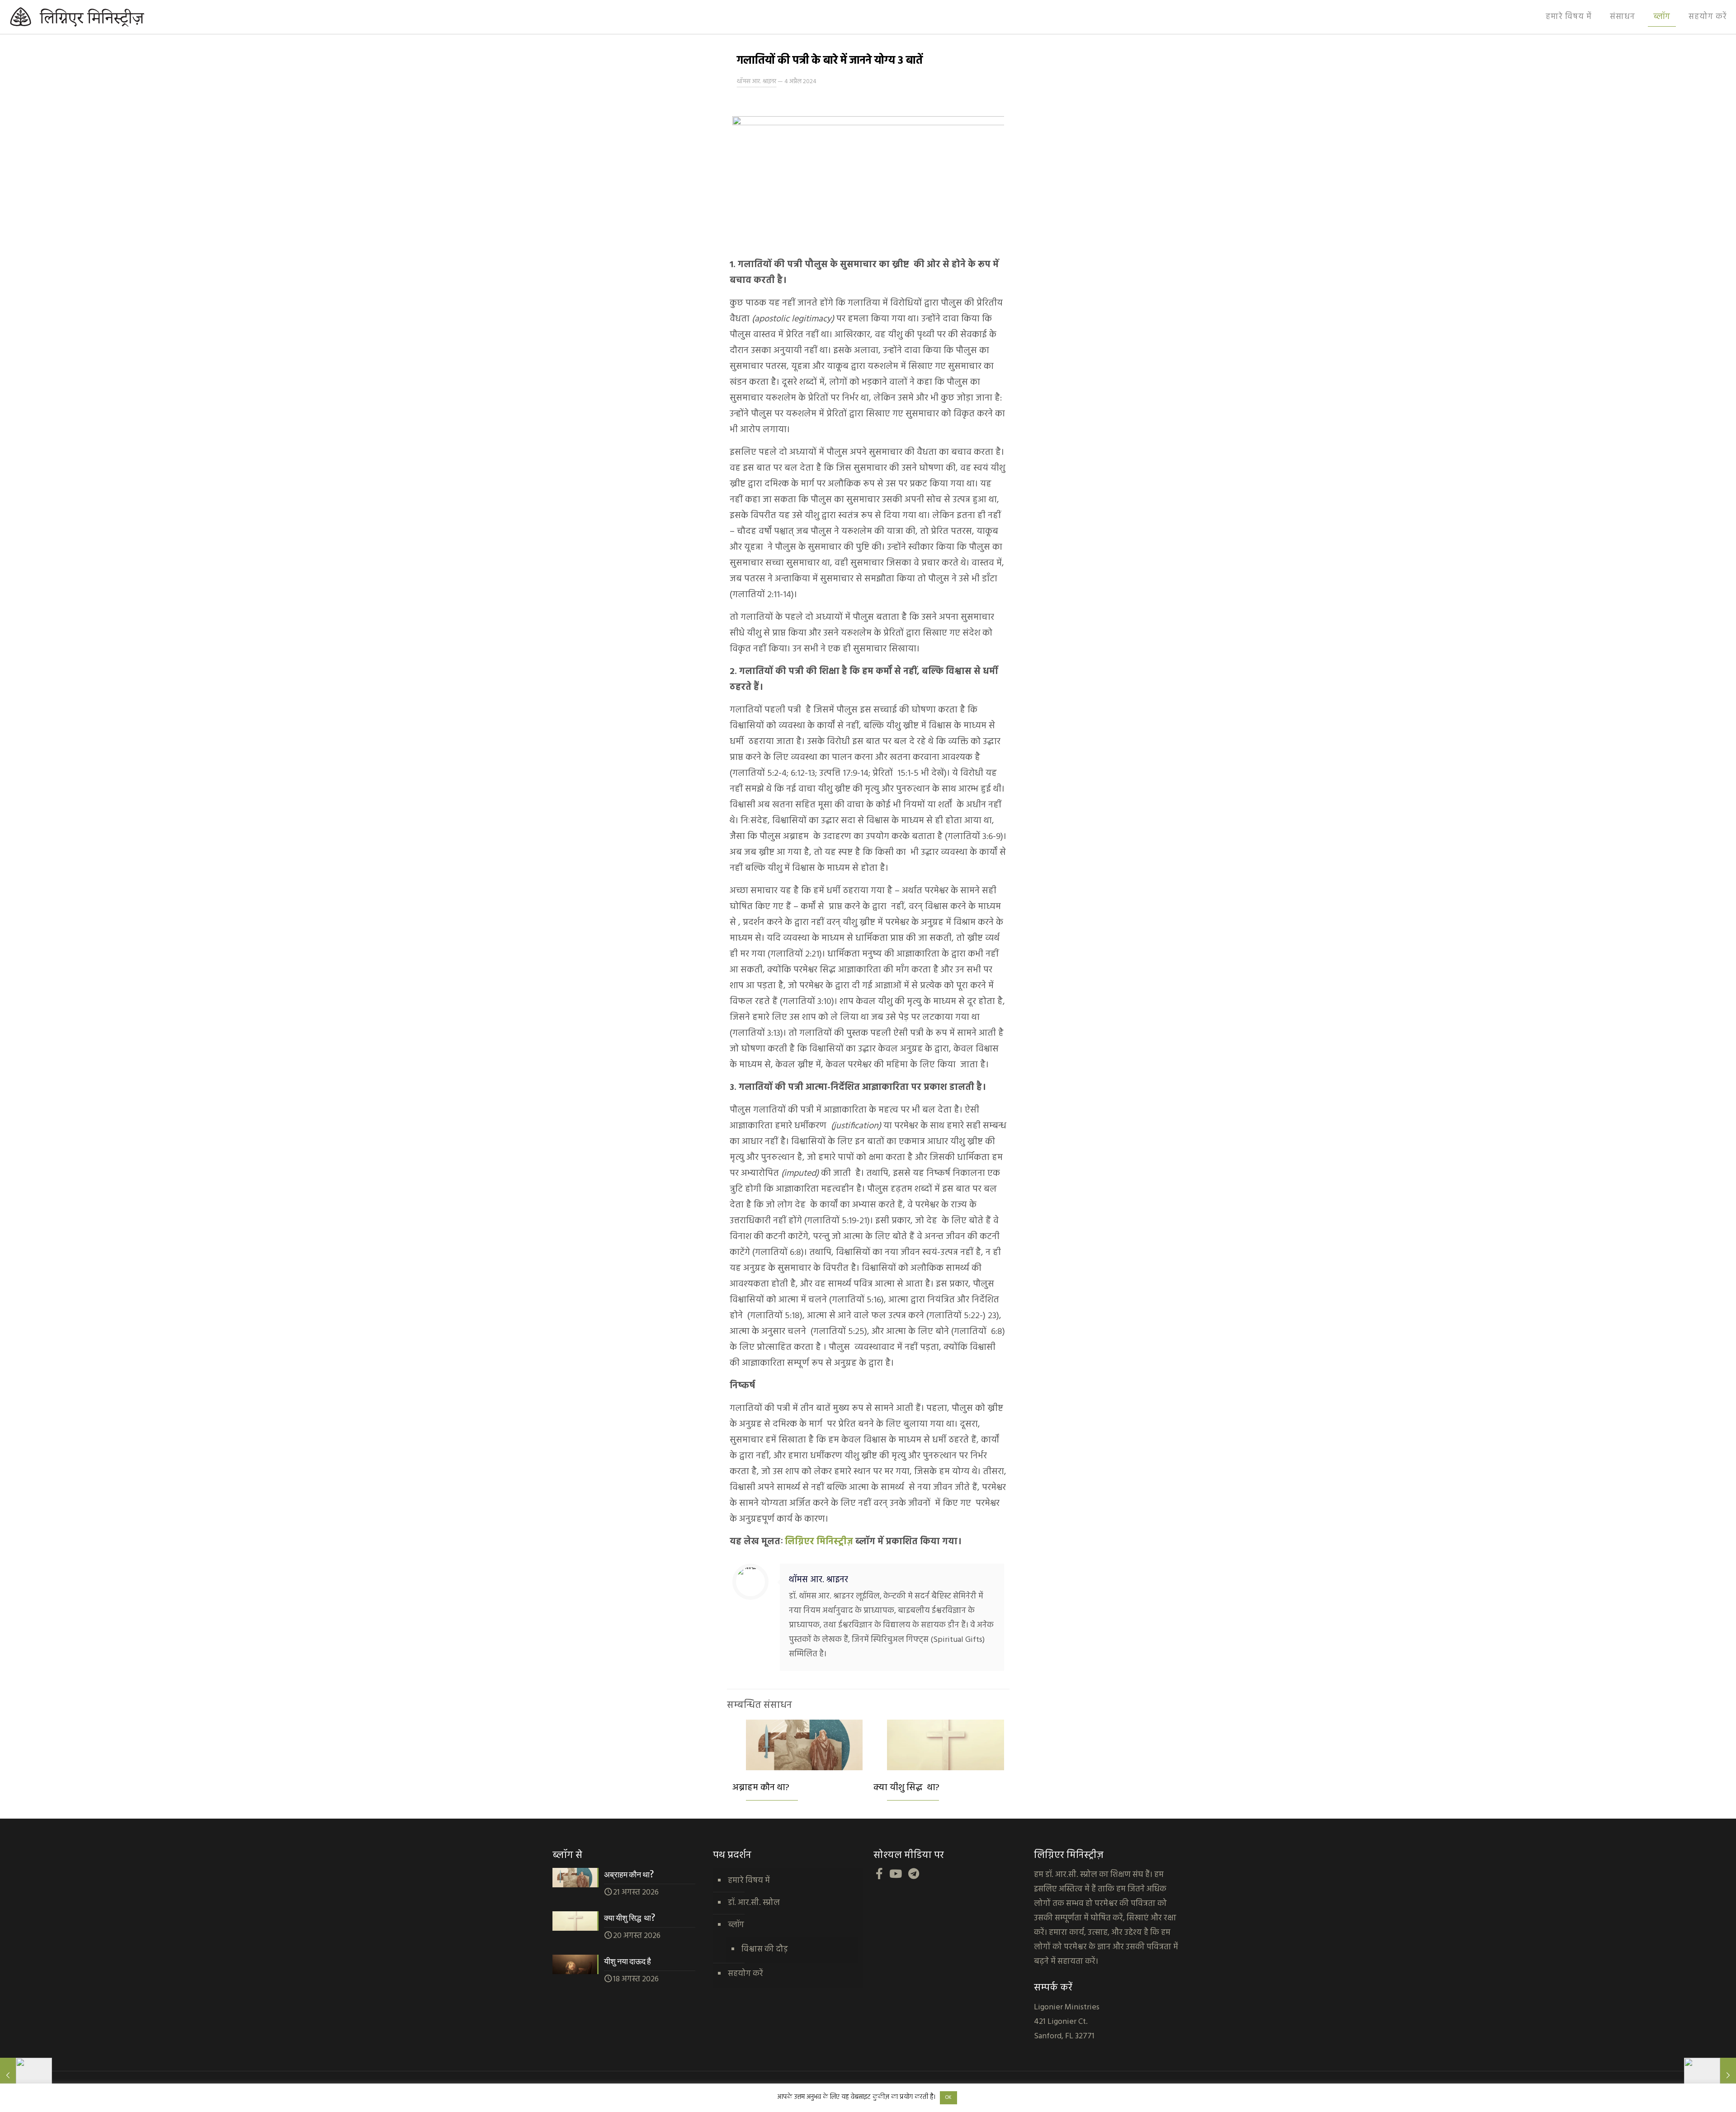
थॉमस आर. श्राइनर (757, 82)
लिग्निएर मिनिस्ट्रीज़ (819, 1542)
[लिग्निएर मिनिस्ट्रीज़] (99, 17)
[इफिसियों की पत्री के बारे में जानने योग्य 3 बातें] (1710, 2076)
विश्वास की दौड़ (765, 1949)
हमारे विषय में (749, 1881)
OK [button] (948, 2098)
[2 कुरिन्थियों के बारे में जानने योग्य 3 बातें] (26, 2076)
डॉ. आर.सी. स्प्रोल (754, 1903)
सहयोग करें (745, 1974)
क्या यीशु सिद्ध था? (906, 1788)
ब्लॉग (736, 1925)
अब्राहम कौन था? (761, 1788)
